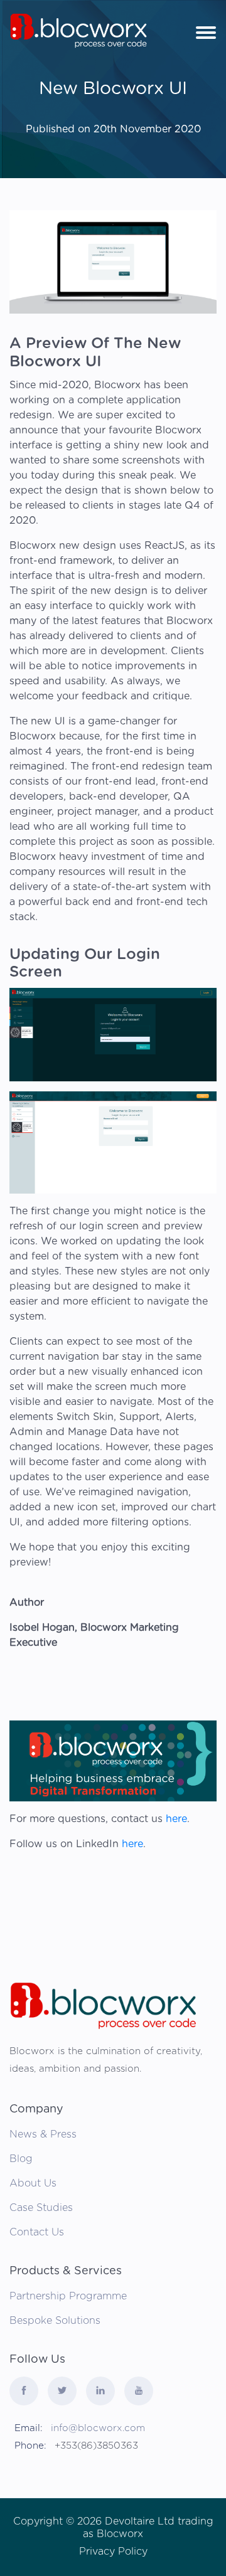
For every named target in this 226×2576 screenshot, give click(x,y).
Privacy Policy (113, 2552)
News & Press (43, 2134)
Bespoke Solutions (55, 2321)
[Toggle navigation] (206, 31)
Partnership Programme (68, 2296)
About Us (33, 2183)
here (176, 1819)
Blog (21, 2159)
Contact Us (37, 2232)
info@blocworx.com (98, 2428)
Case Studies (41, 2208)
